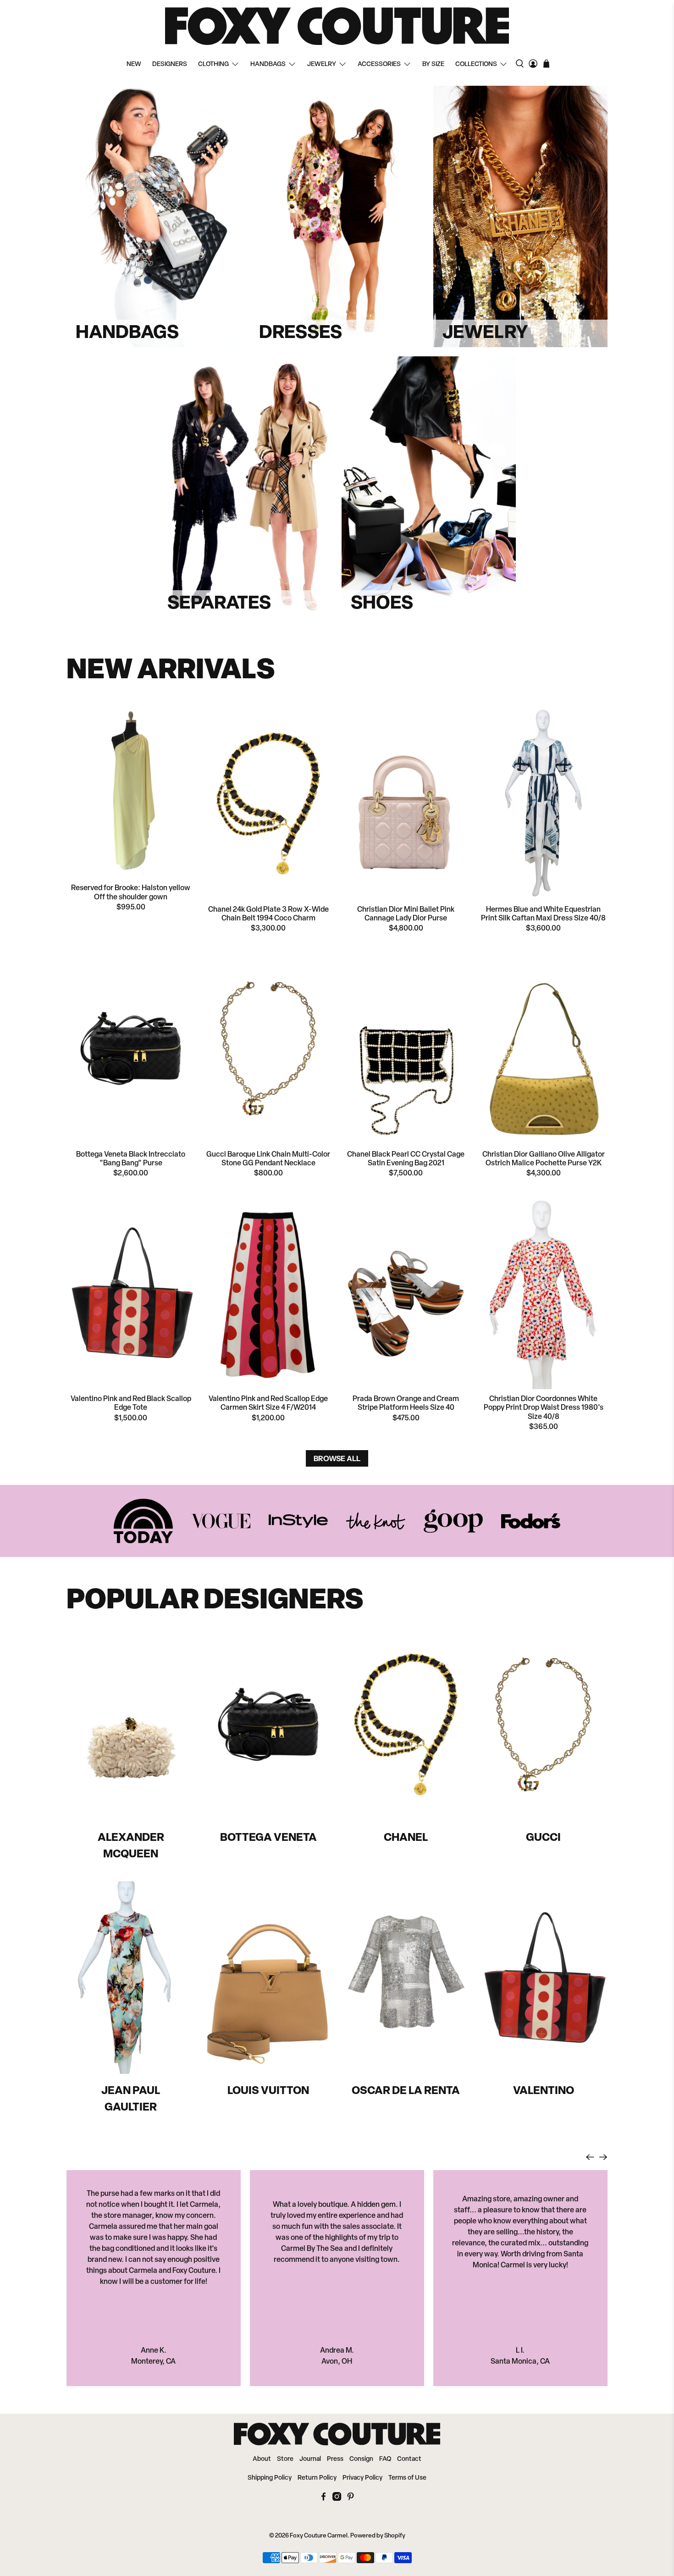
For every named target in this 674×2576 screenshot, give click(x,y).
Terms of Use (407, 2478)
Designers (170, 64)
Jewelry (322, 64)
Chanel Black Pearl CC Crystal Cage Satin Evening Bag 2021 (406, 1159)
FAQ (385, 2459)
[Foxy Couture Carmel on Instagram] (337, 2499)
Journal (310, 2459)
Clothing (213, 64)
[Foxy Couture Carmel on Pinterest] (351, 2499)
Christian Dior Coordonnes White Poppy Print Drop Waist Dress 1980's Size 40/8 (544, 1408)
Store (285, 2459)
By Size (433, 64)
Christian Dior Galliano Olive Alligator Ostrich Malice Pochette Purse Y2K (544, 1159)
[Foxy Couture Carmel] (337, 26)
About (262, 2459)
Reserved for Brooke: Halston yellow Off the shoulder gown (131, 893)
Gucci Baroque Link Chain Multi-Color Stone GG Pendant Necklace (268, 1159)
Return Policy (317, 2478)
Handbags (268, 64)
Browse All (337, 1458)
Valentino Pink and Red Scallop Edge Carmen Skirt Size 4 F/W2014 (268, 1404)
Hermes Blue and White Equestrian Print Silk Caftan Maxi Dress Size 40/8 (543, 914)
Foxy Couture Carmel (319, 2536)
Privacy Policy (362, 2478)
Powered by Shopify (378, 2536)
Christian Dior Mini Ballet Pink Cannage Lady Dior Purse (406, 914)
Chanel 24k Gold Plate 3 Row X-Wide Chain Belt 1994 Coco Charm (268, 914)
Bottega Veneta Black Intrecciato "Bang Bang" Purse (131, 1159)
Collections (476, 64)
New (134, 64)
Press (335, 2459)
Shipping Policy (270, 2478)
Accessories (379, 64)
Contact (409, 2459)
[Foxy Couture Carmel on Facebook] (323, 2499)
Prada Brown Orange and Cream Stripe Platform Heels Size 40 (406, 1404)
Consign (361, 2459)
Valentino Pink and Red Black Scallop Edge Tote (131, 1404)
